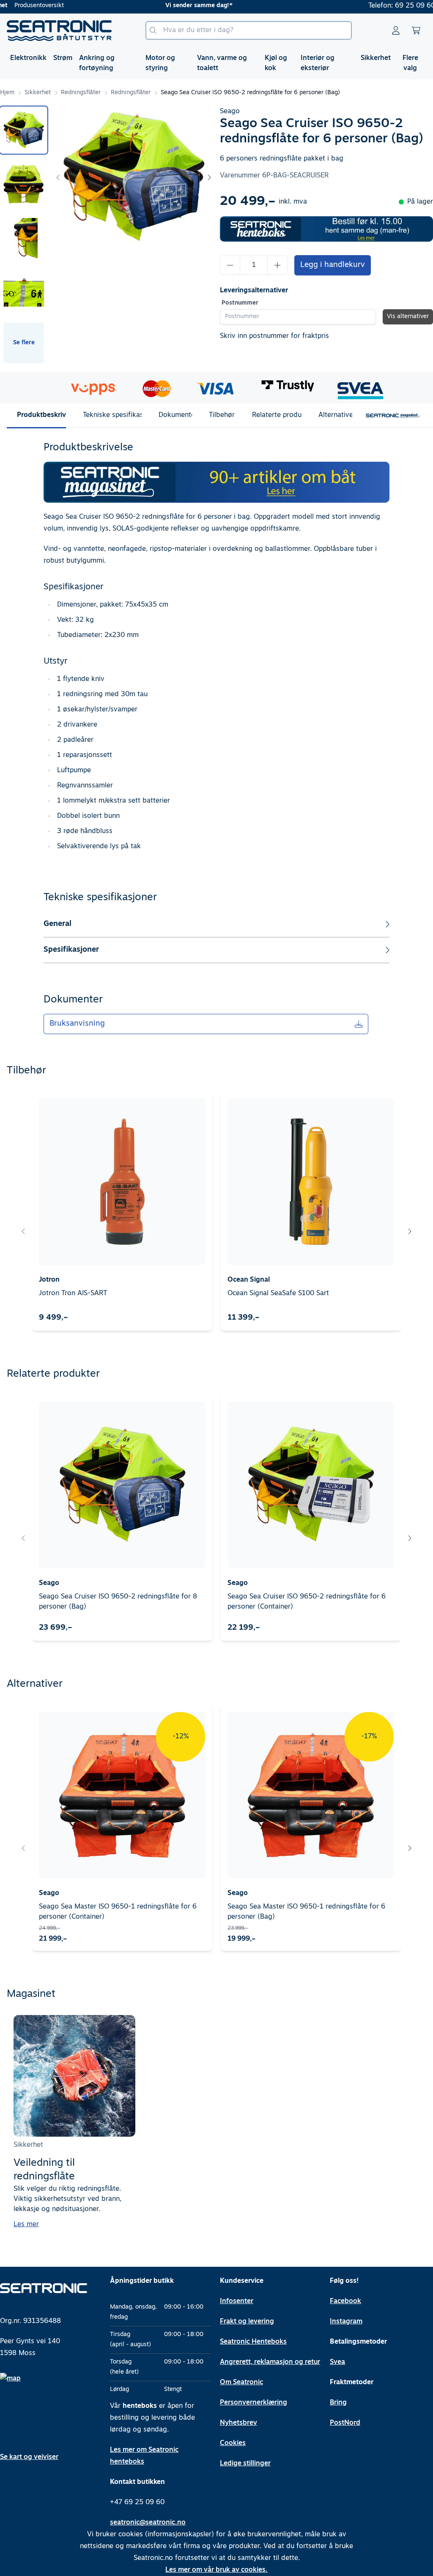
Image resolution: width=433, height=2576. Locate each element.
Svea (337, 2362)
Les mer (26, 2225)
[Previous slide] (58, 177)
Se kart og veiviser (29, 2457)
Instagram (346, 2322)
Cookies (233, 2443)
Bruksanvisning (77, 1024)
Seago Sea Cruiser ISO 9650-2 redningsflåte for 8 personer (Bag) (118, 1602)
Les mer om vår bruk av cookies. (216, 2570)
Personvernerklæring (253, 2403)
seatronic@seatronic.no (148, 2523)
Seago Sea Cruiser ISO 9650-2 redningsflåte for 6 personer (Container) (307, 1602)
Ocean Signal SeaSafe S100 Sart (278, 1293)
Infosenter (237, 2301)
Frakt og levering (247, 2322)
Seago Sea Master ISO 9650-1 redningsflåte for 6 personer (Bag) (306, 1912)
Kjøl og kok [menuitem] (276, 63)
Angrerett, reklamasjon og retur (270, 2362)
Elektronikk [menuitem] (28, 58)
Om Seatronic (241, 2383)
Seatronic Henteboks (253, 2342)
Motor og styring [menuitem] (160, 63)
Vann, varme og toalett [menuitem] (222, 63)
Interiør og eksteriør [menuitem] (318, 63)
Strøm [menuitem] (63, 58)
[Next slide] (209, 177)
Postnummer (240, 303)
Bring (338, 2403)
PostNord (345, 2423)
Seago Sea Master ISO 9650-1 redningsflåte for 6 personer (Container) (118, 1912)
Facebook (345, 2301)
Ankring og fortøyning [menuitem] (97, 63)
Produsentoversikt (39, 6)
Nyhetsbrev (238, 2423)
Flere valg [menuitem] (410, 63)
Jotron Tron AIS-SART (73, 1293)
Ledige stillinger (245, 2464)
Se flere (24, 343)
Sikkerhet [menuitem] (376, 58)
